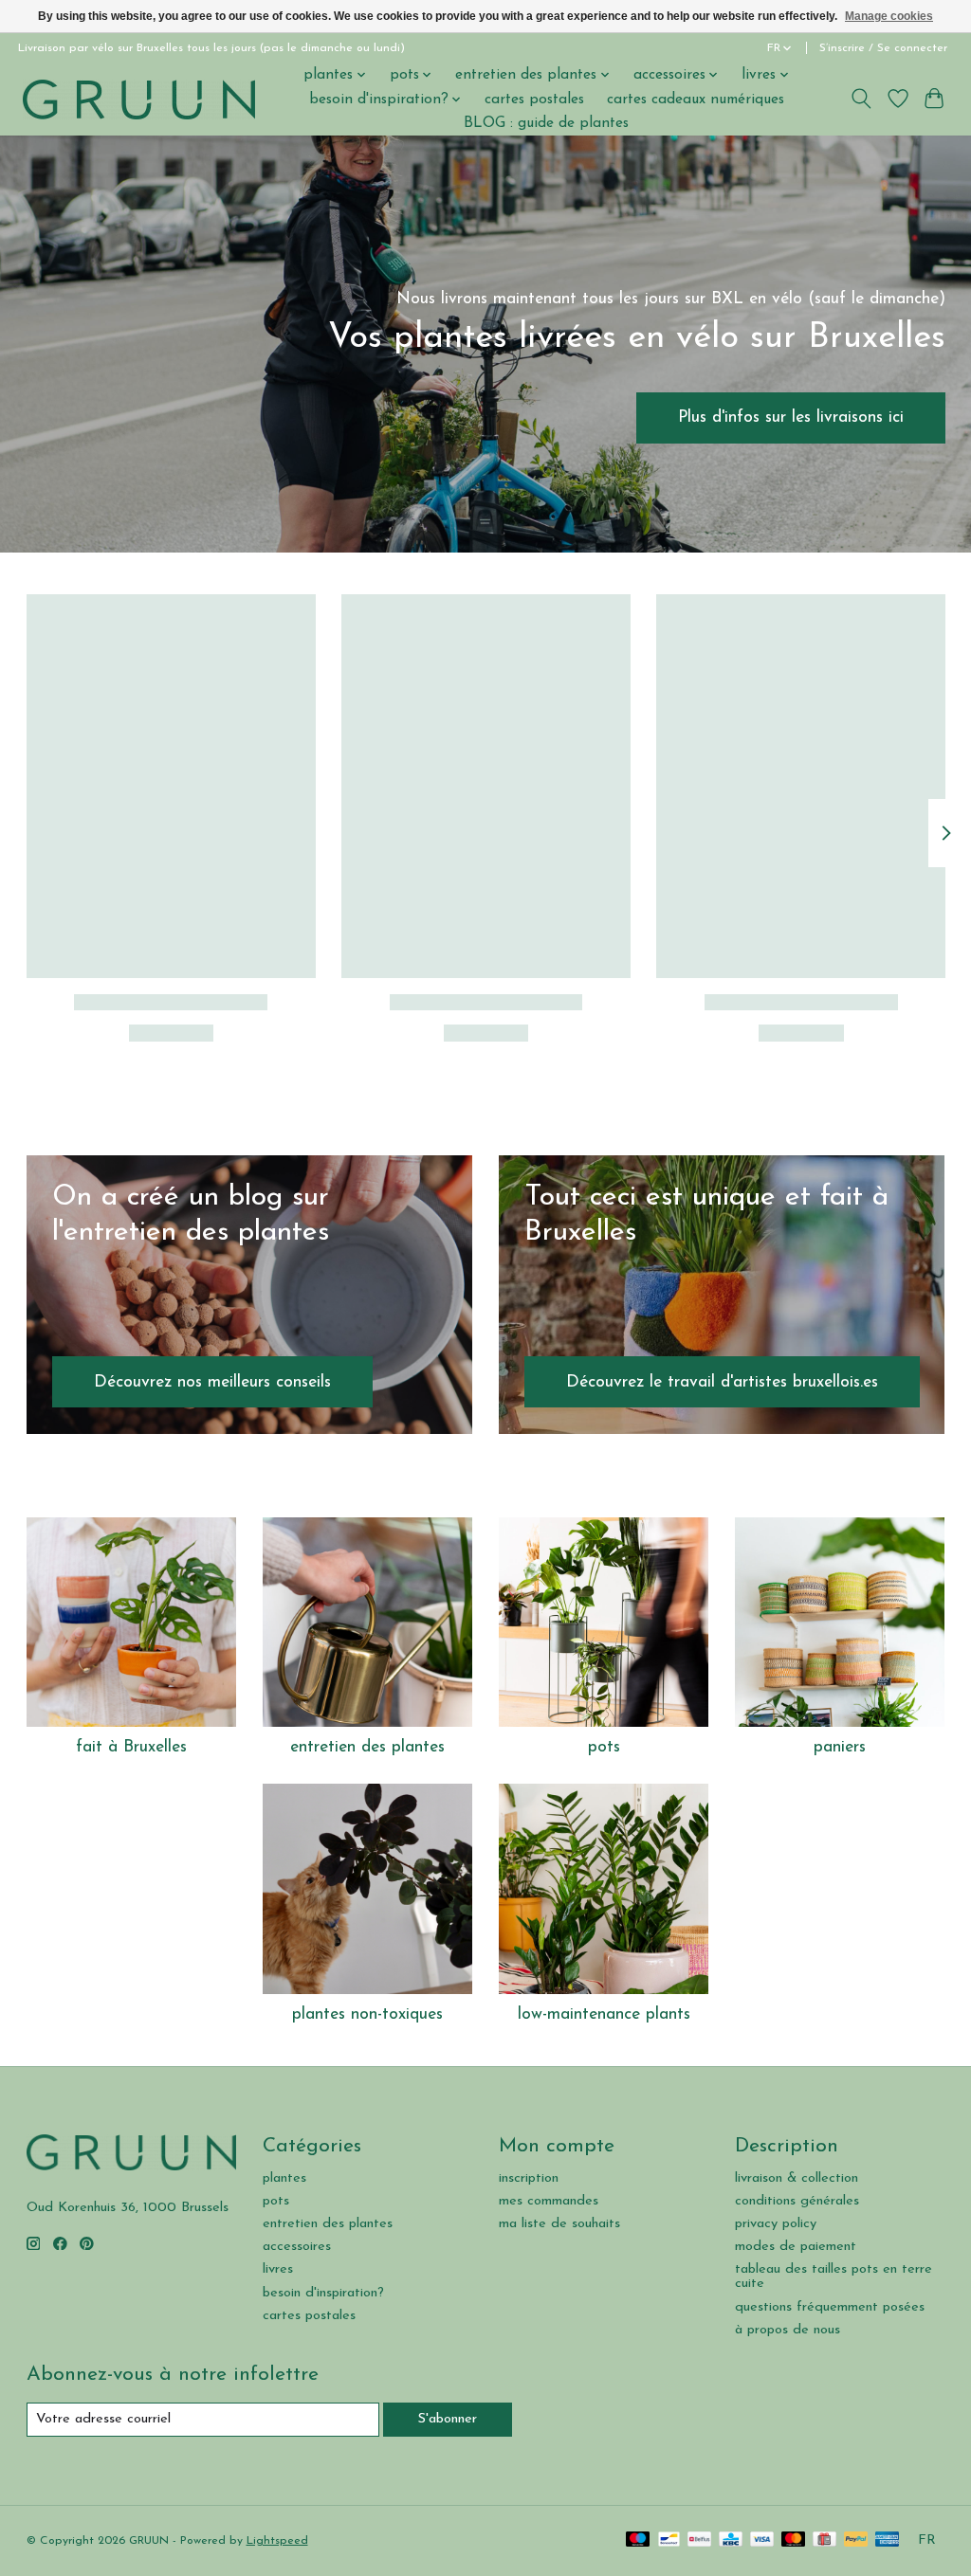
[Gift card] (824, 2540)
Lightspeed (277, 2541)
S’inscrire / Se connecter (883, 48)
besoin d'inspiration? (323, 2293)
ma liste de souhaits (559, 2224)
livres (278, 2269)
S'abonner (448, 2419)
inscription (529, 2178)
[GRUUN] (139, 99)
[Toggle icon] (861, 99)
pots (604, 1747)
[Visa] (762, 2540)
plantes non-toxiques (367, 2014)
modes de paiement (796, 2247)
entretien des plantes (367, 1747)
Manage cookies (889, 16)
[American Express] (888, 2540)
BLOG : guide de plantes (546, 123)
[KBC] (731, 2540)
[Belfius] (699, 2540)
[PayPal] (856, 2540)
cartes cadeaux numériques (696, 100)
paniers (840, 1747)
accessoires (297, 2247)
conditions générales (797, 2201)
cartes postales (534, 100)
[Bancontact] (669, 2540)
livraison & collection (797, 2178)
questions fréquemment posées (830, 2307)
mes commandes (549, 2201)
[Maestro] (638, 2540)
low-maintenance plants (604, 2014)
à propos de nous (788, 2330)
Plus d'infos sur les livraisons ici (791, 417)
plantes (284, 2178)
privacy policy (776, 2224)
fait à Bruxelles (131, 1747)
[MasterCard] (794, 2540)
